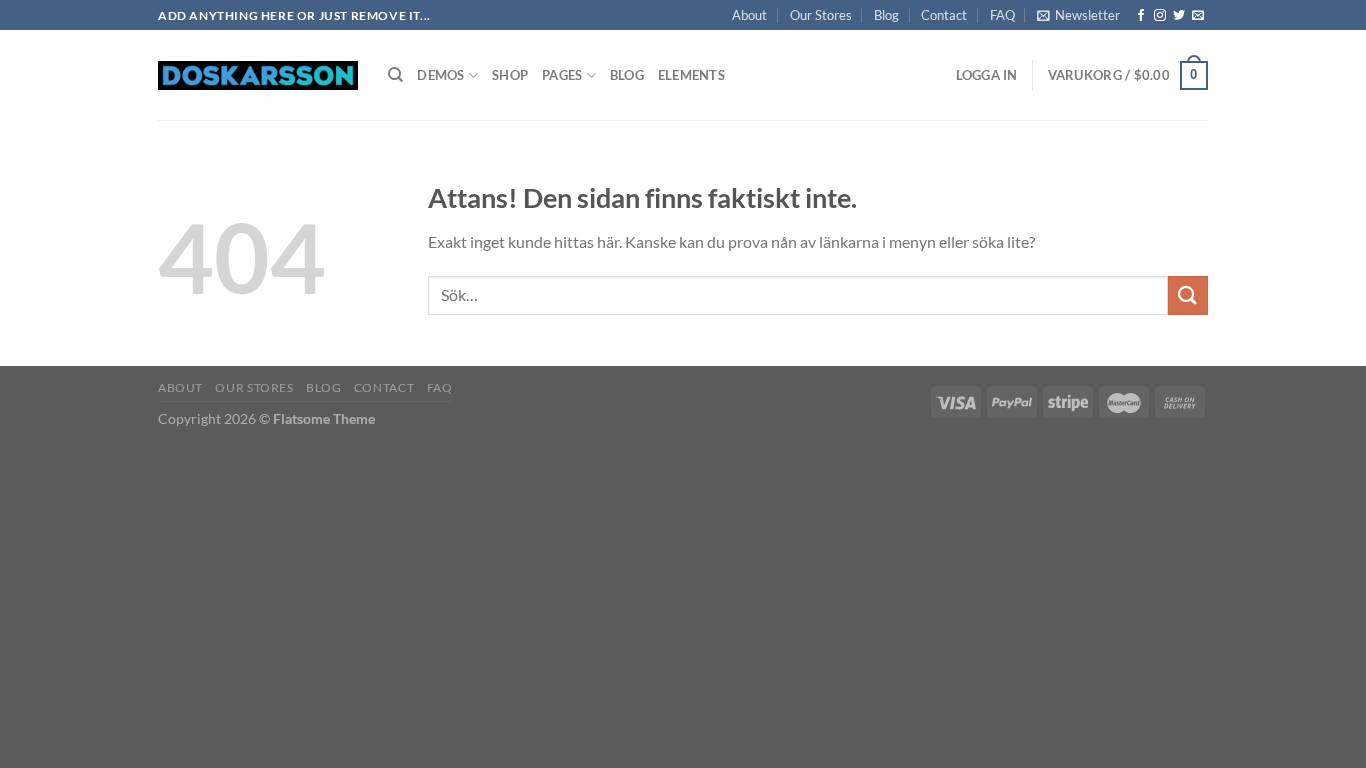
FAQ (1002, 15)
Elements (691, 75)
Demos (440, 75)
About (749, 15)
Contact (944, 15)
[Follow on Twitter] (1179, 16)
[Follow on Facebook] (1141, 16)
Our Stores (821, 15)
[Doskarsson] (258, 75)
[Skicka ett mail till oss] (1198, 16)
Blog (886, 15)
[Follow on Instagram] (1160, 16)
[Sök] (395, 75)
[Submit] (1188, 295)
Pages (562, 75)
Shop (510, 75)
